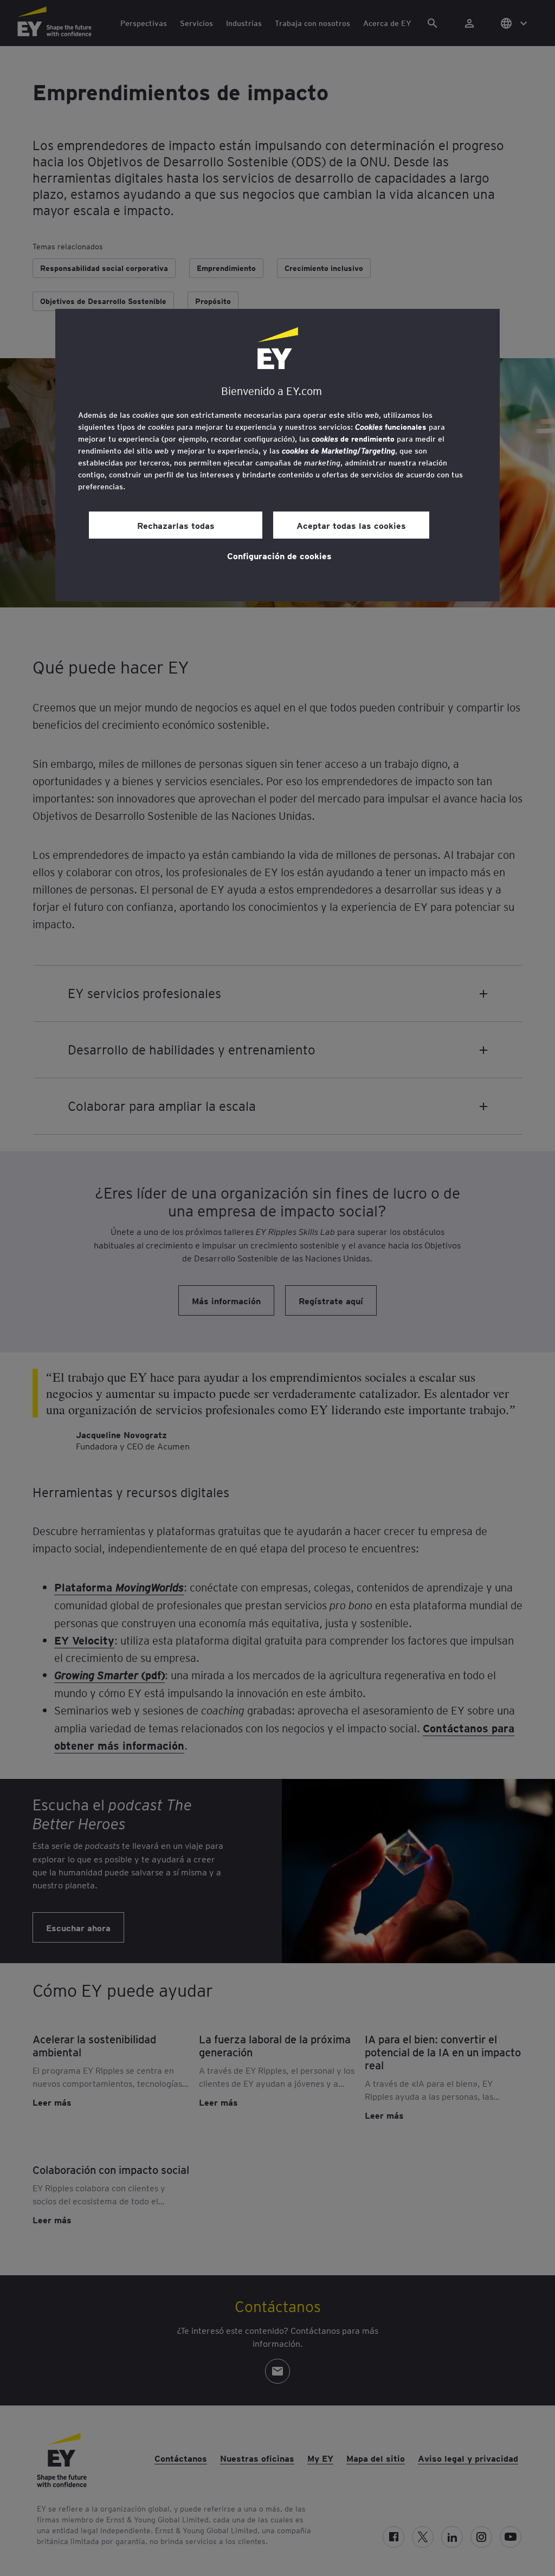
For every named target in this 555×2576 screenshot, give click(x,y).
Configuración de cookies (279, 555)
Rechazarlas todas (176, 525)
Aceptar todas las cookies (351, 525)
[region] (277, 455)
